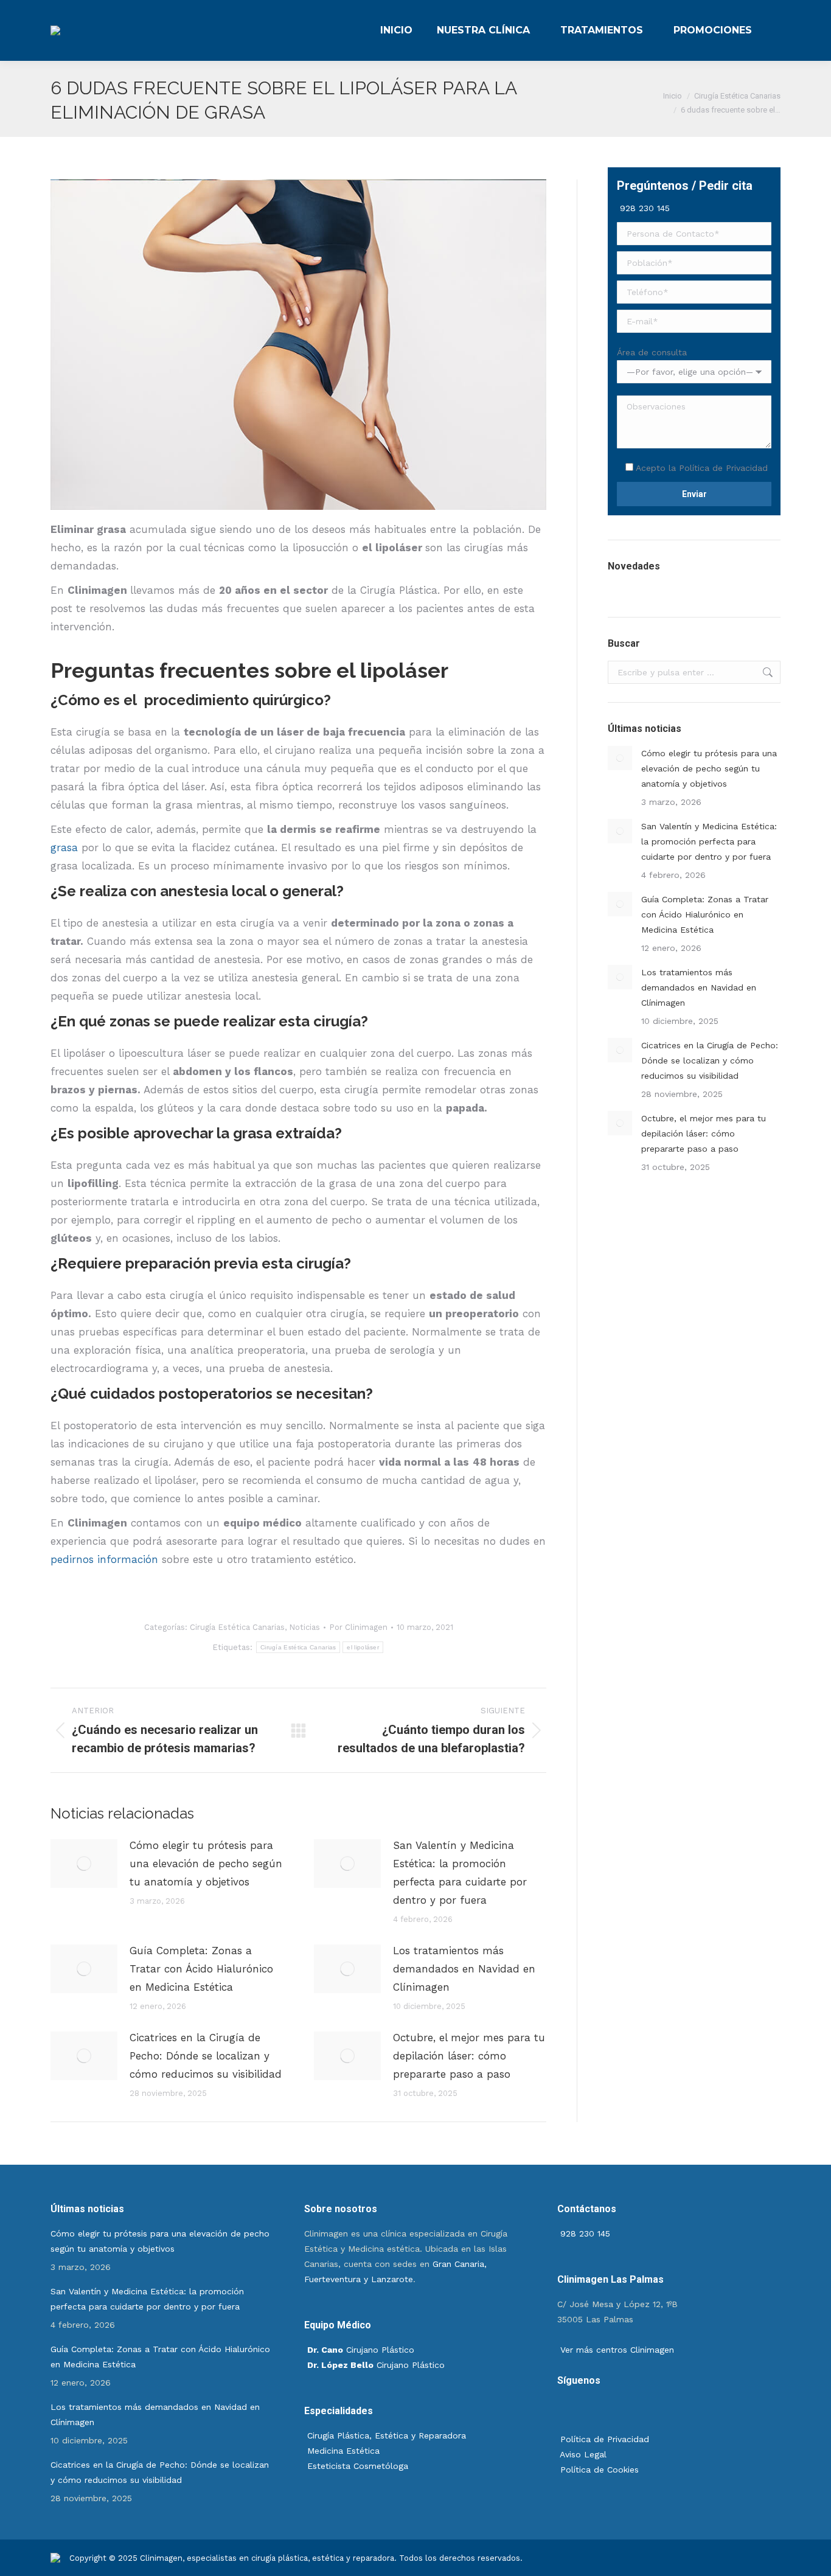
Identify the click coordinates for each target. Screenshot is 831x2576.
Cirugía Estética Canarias (237, 1627)
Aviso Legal (582, 2454)
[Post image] (84, 1864)
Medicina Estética (343, 2451)
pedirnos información (104, 1559)
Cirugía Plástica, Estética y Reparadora (387, 2435)
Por (358, 1627)
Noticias (304, 1627)
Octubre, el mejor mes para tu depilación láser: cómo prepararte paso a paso (469, 2056)
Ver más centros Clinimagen (616, 2350)
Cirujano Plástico (361, 2350)
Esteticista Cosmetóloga (358, 2466)
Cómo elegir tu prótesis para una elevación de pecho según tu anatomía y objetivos (206, 1864)
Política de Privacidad (723, 468)
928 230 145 (643, 208)
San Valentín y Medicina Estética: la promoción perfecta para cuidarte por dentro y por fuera (460, 1873)
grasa (64, 848)
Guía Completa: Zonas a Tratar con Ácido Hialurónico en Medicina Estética (201, 1969)
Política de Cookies (598, 2470)
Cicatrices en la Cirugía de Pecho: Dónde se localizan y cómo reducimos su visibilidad (206, 2056)
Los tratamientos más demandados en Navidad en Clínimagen (464, 1969)
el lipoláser (363, 1647)
